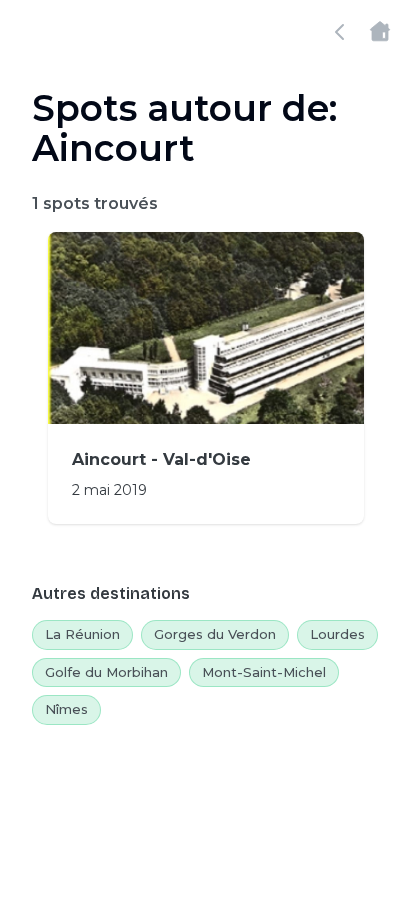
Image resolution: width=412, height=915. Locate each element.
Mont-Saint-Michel (264, 672)
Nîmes (66, 709)
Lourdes (337, 634)
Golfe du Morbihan (106, 672)
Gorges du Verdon (215, 634)
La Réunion (82, 634)
